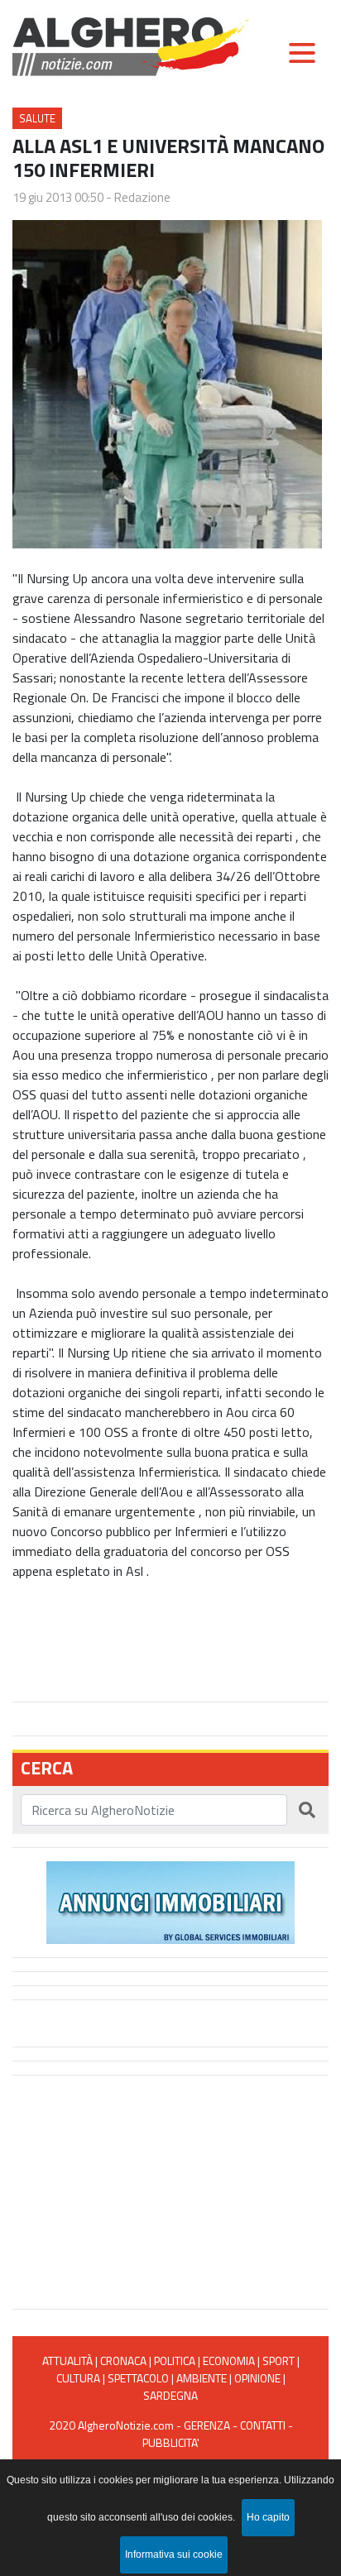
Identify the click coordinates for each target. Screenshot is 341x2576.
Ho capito (268, 2517)
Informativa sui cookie (174, 2554)
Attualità (67, 2361)
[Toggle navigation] (302, 53)
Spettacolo (138, 2378)
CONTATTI (263, 2425)
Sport (279, 2361)
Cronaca (123, 2361)
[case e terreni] (170, 1901)
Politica (175, 2361)
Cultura (78, 2378)
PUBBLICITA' (171, 2442)
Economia (229, 2361)
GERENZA (207, 2425)
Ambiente (202, 2378)
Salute (37, 118)
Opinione (257, 2378)
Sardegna (170, 2395)
